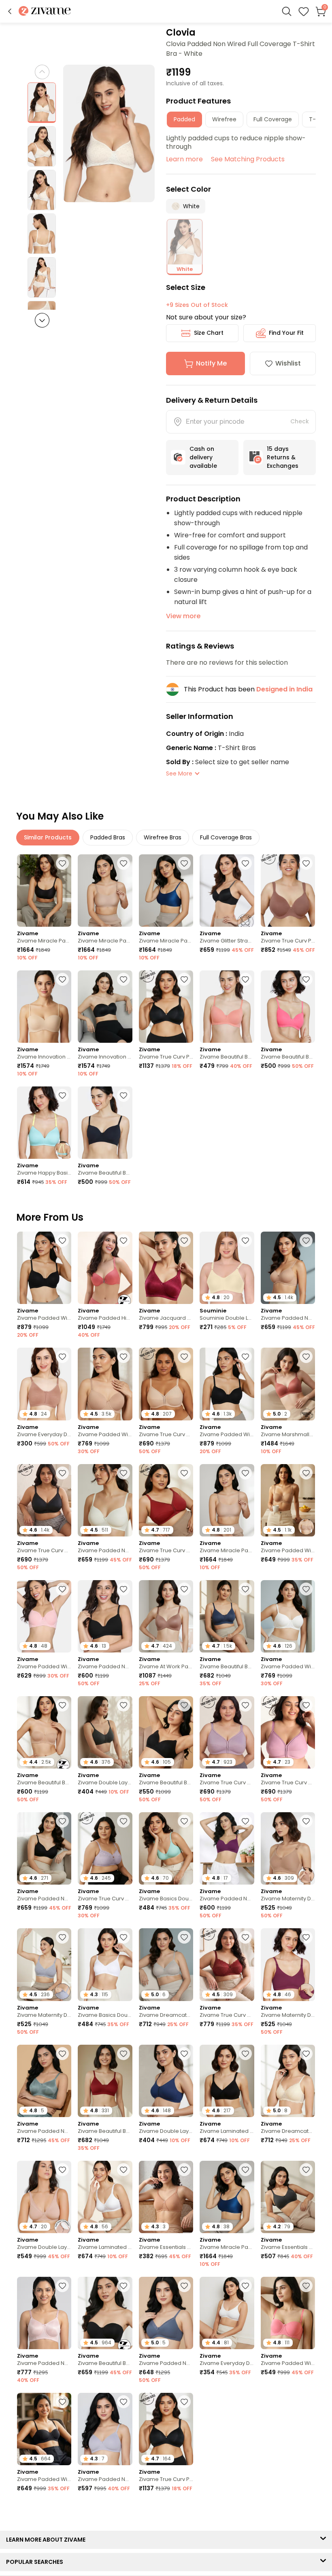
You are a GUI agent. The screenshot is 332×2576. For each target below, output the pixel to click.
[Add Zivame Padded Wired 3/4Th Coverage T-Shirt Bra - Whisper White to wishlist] (306, 1589)
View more (183, 616)
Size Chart (209, 333)
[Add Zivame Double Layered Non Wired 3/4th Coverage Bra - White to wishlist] (306, 2518)
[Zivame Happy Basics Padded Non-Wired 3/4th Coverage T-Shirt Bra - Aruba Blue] (44, 1123)
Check (300, 421)
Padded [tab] (184, 119)
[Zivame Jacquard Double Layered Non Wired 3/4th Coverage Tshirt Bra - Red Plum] (166, 1268)
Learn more (184, 159)
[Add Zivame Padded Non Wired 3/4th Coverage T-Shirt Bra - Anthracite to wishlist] (62, 1821)
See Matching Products (248, 159)
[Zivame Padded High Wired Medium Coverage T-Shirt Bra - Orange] (105, 1268)
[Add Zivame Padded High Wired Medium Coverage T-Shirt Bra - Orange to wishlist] (123, 1240)
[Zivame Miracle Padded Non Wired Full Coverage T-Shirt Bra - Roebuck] (105, 891)
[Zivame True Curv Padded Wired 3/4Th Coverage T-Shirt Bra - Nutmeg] (288, 891)
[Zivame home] (45, 12)
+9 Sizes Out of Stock (197, 305)
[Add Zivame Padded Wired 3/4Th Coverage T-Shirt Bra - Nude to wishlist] (123, 1357)
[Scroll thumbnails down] (42, 320)
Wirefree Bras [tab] (163, 837)
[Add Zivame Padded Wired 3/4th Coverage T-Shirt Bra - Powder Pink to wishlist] (62, 1589)
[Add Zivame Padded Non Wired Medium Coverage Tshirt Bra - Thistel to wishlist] (123, 2402)
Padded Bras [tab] (108, 837)
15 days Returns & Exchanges (283, 457)
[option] (42, 103)
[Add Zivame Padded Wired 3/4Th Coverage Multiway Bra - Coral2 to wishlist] (306, 2286)
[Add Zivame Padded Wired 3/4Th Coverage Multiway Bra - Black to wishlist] (62, 2402)
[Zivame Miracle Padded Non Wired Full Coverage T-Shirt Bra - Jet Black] (44, 891)
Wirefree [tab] (224, 119)
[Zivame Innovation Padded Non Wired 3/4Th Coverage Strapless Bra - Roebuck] (44, 1007)
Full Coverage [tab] (273, 119)
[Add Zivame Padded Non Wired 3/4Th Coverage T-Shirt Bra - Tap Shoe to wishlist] (123, 1589)
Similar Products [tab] (48, 837)
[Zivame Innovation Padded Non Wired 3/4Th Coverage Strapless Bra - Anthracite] (105, 1007)
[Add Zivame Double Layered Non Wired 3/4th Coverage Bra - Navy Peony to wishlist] (184, 2054)
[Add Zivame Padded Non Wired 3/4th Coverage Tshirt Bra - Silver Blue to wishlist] (62, 2054)
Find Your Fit (286, 333)
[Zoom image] (109, 133)
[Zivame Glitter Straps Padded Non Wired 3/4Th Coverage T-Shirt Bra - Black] (227, 891)
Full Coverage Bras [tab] (226, 837)
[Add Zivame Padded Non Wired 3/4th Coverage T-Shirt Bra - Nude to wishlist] (306, 1240)
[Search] (287, 11)
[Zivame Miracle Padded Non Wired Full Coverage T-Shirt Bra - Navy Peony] (166, 891)
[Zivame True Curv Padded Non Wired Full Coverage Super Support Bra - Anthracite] (166, 1007)
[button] (10, 11)
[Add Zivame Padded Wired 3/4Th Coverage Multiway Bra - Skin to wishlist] (306, 1473)
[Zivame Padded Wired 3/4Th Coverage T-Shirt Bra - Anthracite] (44, 1268)
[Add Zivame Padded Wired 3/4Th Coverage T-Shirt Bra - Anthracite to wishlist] (62, 1240)
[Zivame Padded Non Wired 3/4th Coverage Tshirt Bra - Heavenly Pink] (44, 2313)
